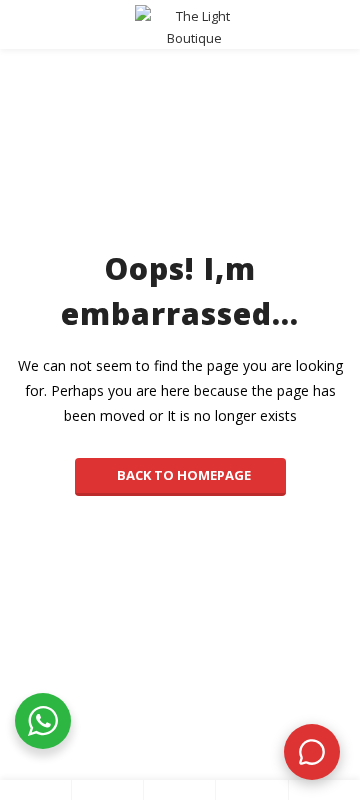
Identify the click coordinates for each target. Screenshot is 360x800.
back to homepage (184, 475)
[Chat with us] (312, 752)
